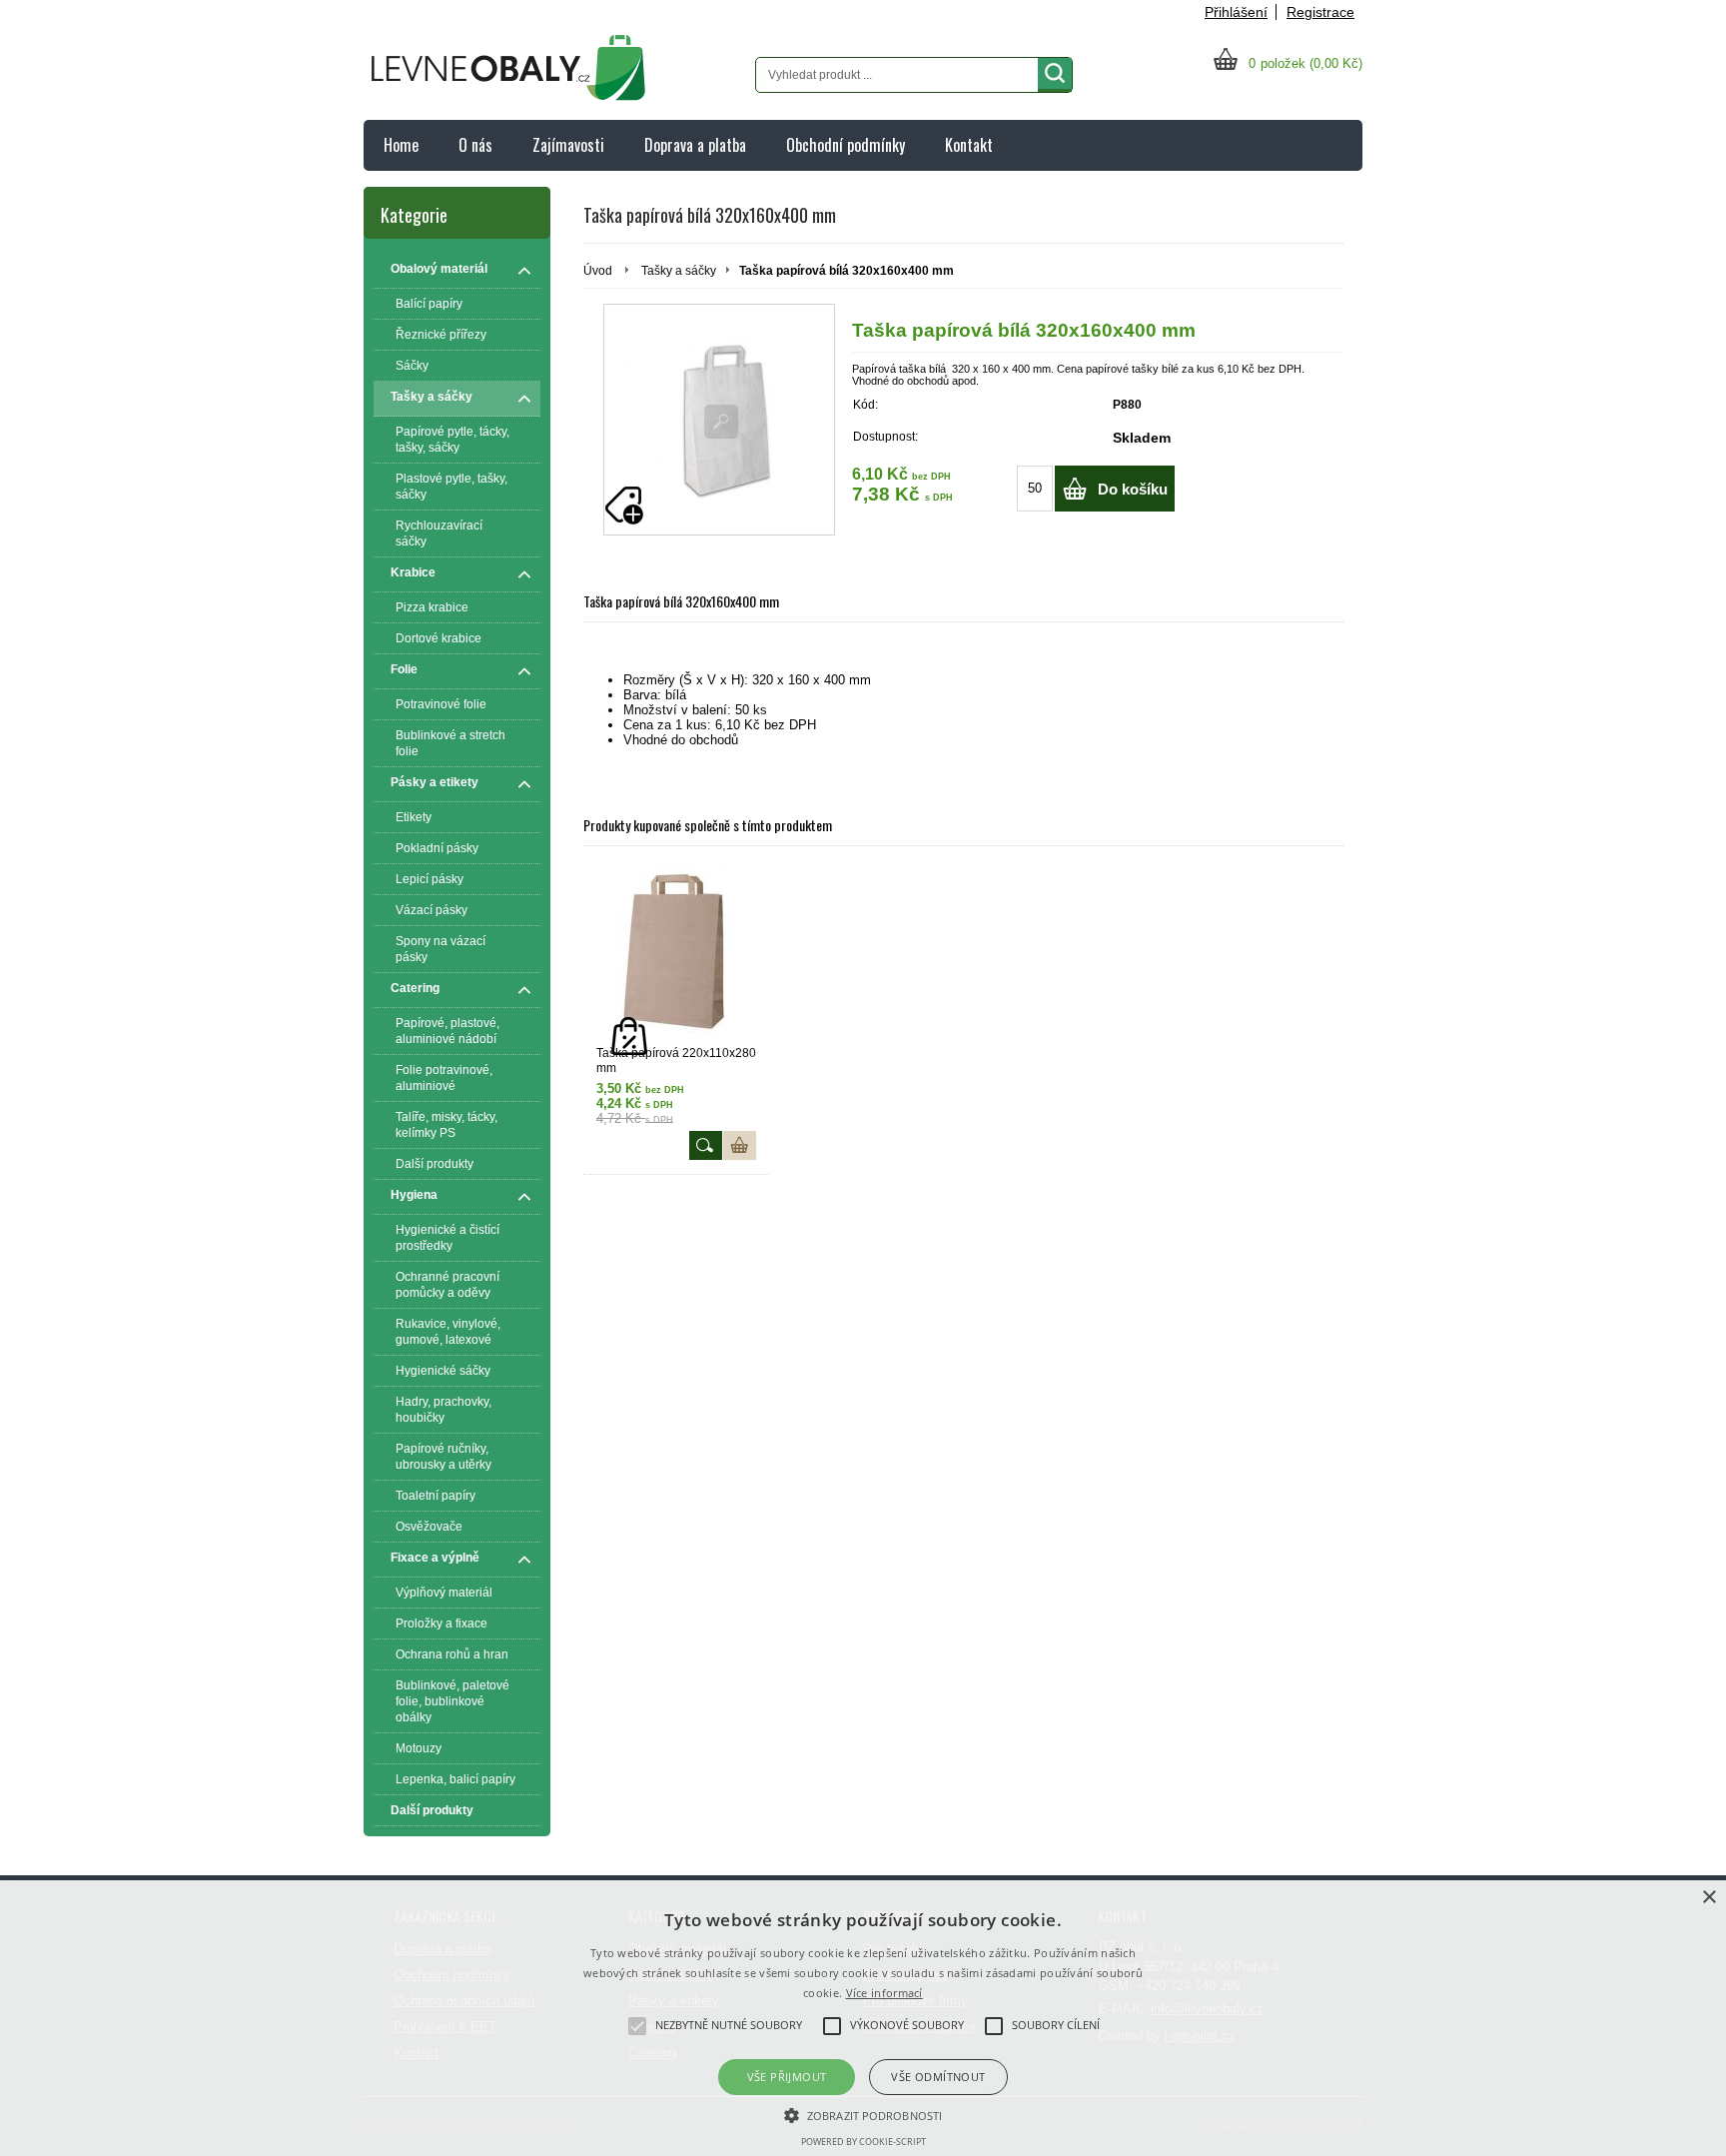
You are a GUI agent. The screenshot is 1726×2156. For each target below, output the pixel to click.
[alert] (863, 2018)
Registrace (1320, 12)
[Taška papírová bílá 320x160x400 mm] (719, 420)
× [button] (1709, 1898)
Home (401, 145)
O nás (475, 145)
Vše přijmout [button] (787, 2077)
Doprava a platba (695, 145)
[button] (863, 2114)
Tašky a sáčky (679, 271)
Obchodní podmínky (846, 145)
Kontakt (969, 145)
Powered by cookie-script (863, 2142)
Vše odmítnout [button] (938, 2077)
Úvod (598, 271)
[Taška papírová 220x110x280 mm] (676, 954)
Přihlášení (1236, 12)
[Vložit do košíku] (740, 1145)
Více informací (884, 1993)
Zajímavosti (568, 145)
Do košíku (1133, 489)
